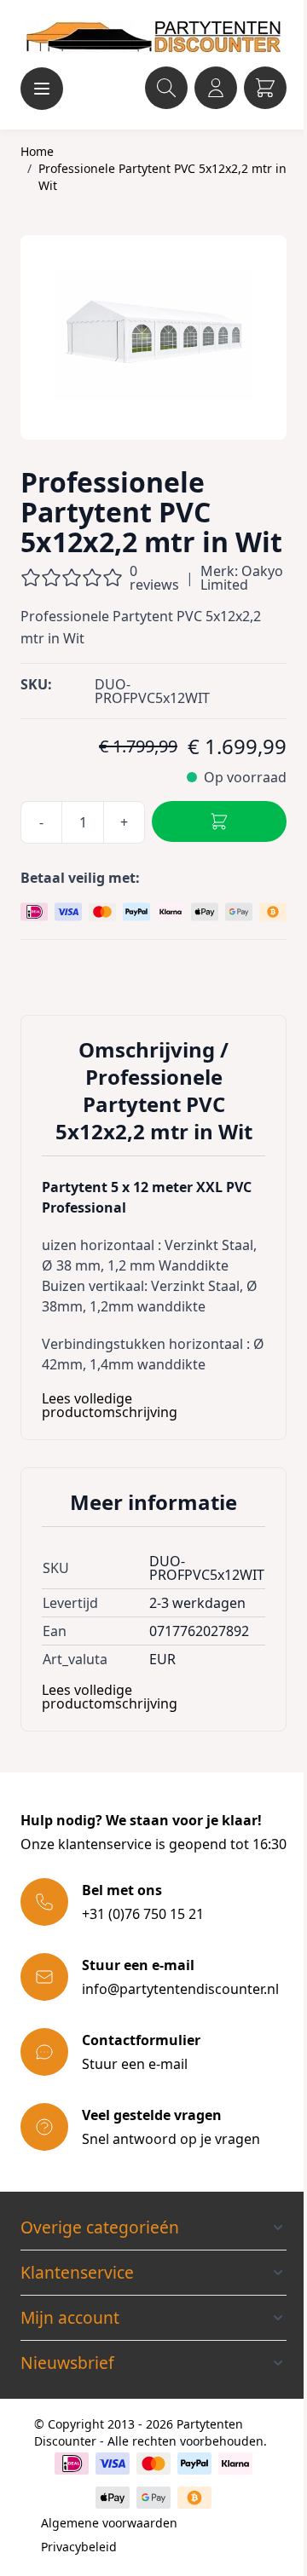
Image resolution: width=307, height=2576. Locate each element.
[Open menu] (42, 89)
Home (37, 151)
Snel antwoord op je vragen (171, 2139)
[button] (153, 2227)
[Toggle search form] (166, 88)
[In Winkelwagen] (219, 821)
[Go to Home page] (153, 37)
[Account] (216, 88)
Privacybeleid (79, 2547)
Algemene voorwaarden (109, 2523)
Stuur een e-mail (135, 2064)
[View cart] (265, 88)
